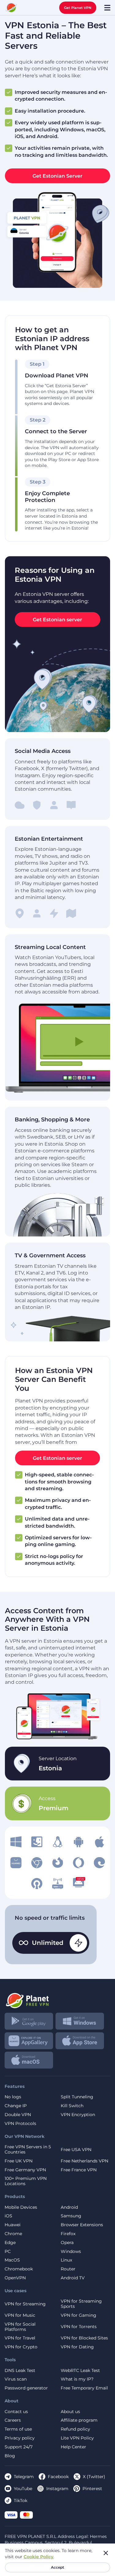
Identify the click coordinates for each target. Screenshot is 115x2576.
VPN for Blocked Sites (84, 2338)
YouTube (23, 2489)
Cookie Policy (38, 2557)
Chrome (13, 2234)
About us (70, 2412)
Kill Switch (72, 2106)
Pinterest (92, 2489)
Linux (66, 2260)
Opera (67, 2243)
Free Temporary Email (84, 2388)
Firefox (68, 2234)
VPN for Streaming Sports (81, 2304)
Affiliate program (79, 2420)
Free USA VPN (76, 2150)
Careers (13, 2420)
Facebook (58, 2477)
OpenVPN (15, 2278)
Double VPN (18, 2115)
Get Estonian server (57, 620)
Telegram (24, 2477)
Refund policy (75, 2429)
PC (8, 2252)
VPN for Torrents (79, 2327)
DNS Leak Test (20, 2371)
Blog (10, 2456)
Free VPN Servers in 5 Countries (28, 2150)
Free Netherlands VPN (84, 2161)
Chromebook (19, 2269)
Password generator (26, 2388)
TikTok (21, 2501)
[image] (16, 1842)
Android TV (73, 2278)
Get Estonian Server (57, 176)
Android (69, 2207)
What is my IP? (77, 2379)
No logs (13, 2097)
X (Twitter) (94, 2477)
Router (68, 2269)
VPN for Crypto (21, 2347)
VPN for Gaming (79, 2315)
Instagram (57, 2489)
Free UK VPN (19, 2161)
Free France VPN (79, 2170)
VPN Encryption (78, 2115)
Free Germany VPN (25, 2170)
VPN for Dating (77, 2347)
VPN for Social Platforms (20, 2327)
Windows (71, 2252)
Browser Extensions (82, 2225)
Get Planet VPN (78, 8)
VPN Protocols (20, 2124)
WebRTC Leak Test (80, 2371)
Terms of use (18, 2429)
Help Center (73, 2447)
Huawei (13, 2225)
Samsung (71, 2216)
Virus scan (16, 2379)
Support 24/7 (19, 2447)
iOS (8, 2216)
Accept (57, 2567)
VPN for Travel (20, 2338)
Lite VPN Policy (77, 2438)
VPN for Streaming (25, 2304)
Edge (10, 2243)
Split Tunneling (77, 2097)
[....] (11, 8)
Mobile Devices (21, 2207)
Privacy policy (20, 2438)
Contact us (16, 2412)
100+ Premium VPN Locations (26, 2181)
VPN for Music (20, 2315)
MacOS (12, 2260)
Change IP (16, 2106)
